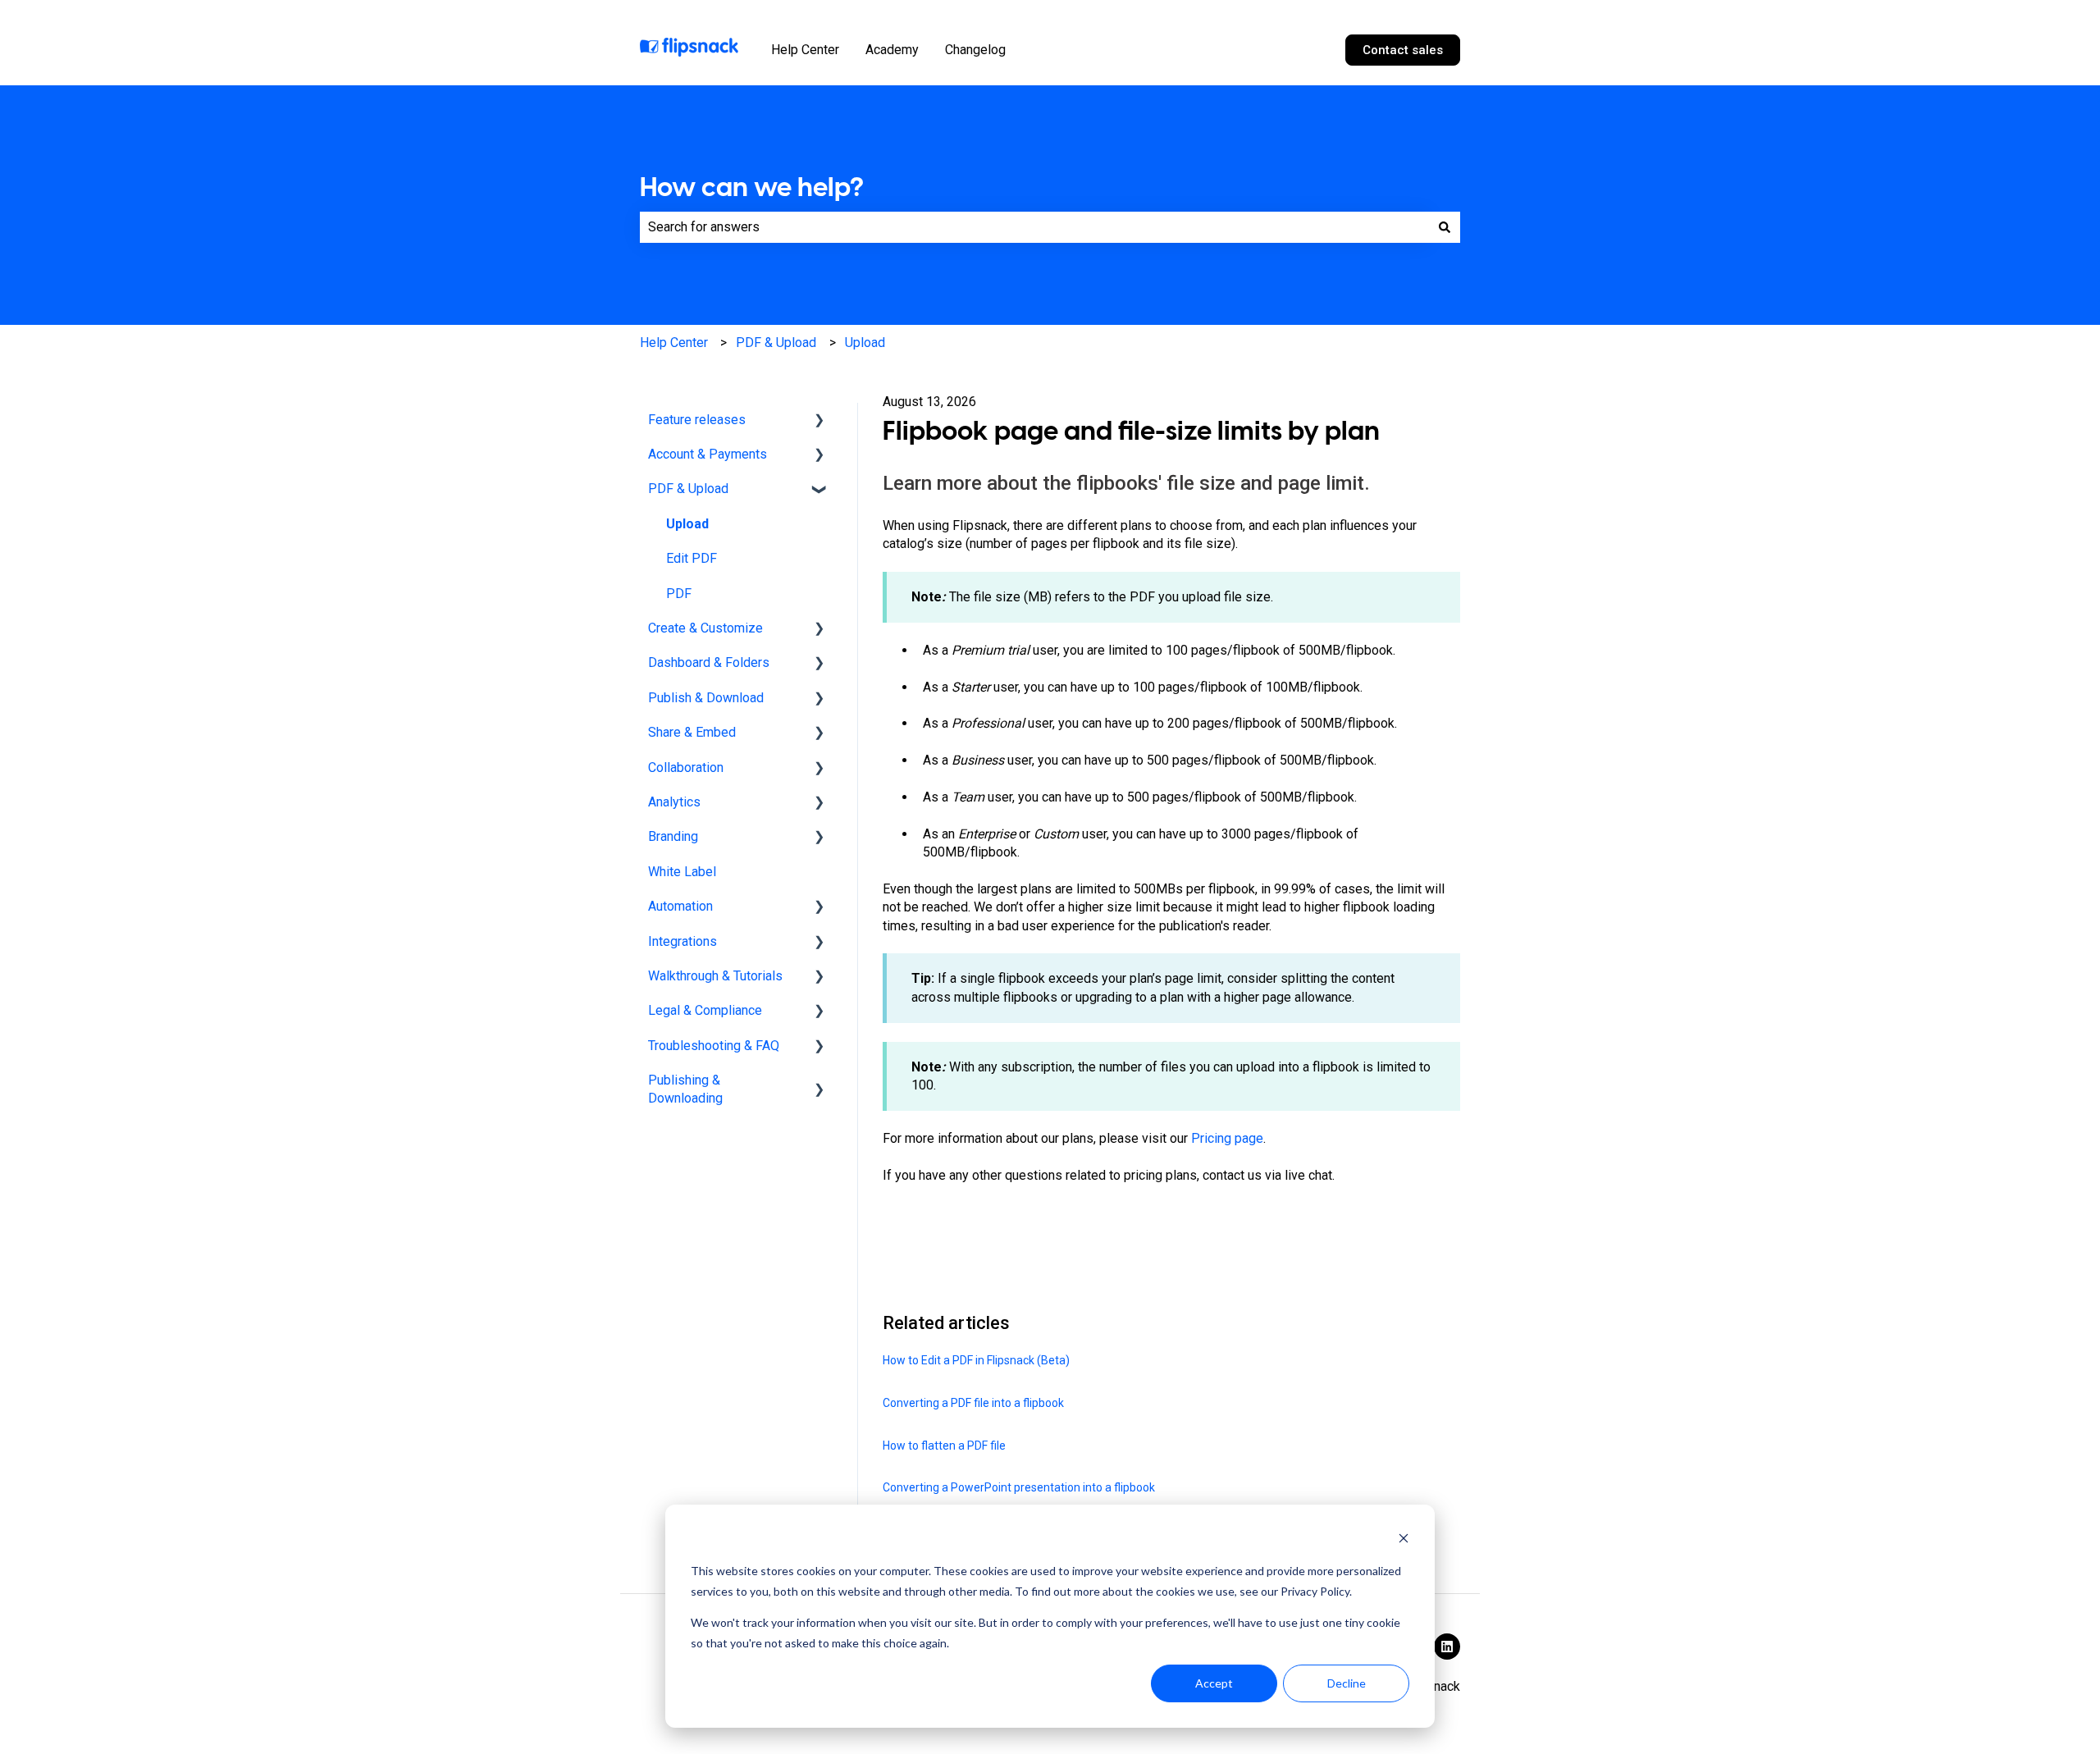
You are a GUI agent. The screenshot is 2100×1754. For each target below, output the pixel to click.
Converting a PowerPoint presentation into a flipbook (1019, 1487)
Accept (1214, 1683)
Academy (892, 50)
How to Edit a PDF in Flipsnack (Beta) (976, 1360)
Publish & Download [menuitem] (706, 698)
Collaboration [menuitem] (686, 767)
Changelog (975, 50)
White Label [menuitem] (682, 872)
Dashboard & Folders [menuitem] (709, 662)
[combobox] (1034, 227)
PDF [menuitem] (679, 594)
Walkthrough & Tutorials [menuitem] (715, 976)
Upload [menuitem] (687, 524)
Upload (865, 343)
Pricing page (1227, 1138)
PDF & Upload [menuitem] (688, 489)
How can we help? (752, 187)
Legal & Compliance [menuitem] (705, 1010)
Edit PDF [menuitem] (692, 558)
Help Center (805, 50)
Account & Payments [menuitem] (708, 454)
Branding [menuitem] (673, 836)
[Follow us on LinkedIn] (1447, 1647)
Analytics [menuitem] (674, 802)
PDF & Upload (776, 343)
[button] (819, 421)
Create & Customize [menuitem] (705, 628)
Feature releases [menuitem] (697, 420)
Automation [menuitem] (680, 906)
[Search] (1445, 227)
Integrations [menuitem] (682, 941)
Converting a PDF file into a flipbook (973, 1403)
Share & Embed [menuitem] (692, 732)
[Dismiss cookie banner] (1404, 1540)
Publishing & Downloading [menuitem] (685, 1089)
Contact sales (1403, 50)
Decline (1347, 1683)
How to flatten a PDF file (944, 1446)
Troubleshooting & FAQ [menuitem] (714, 1046)
